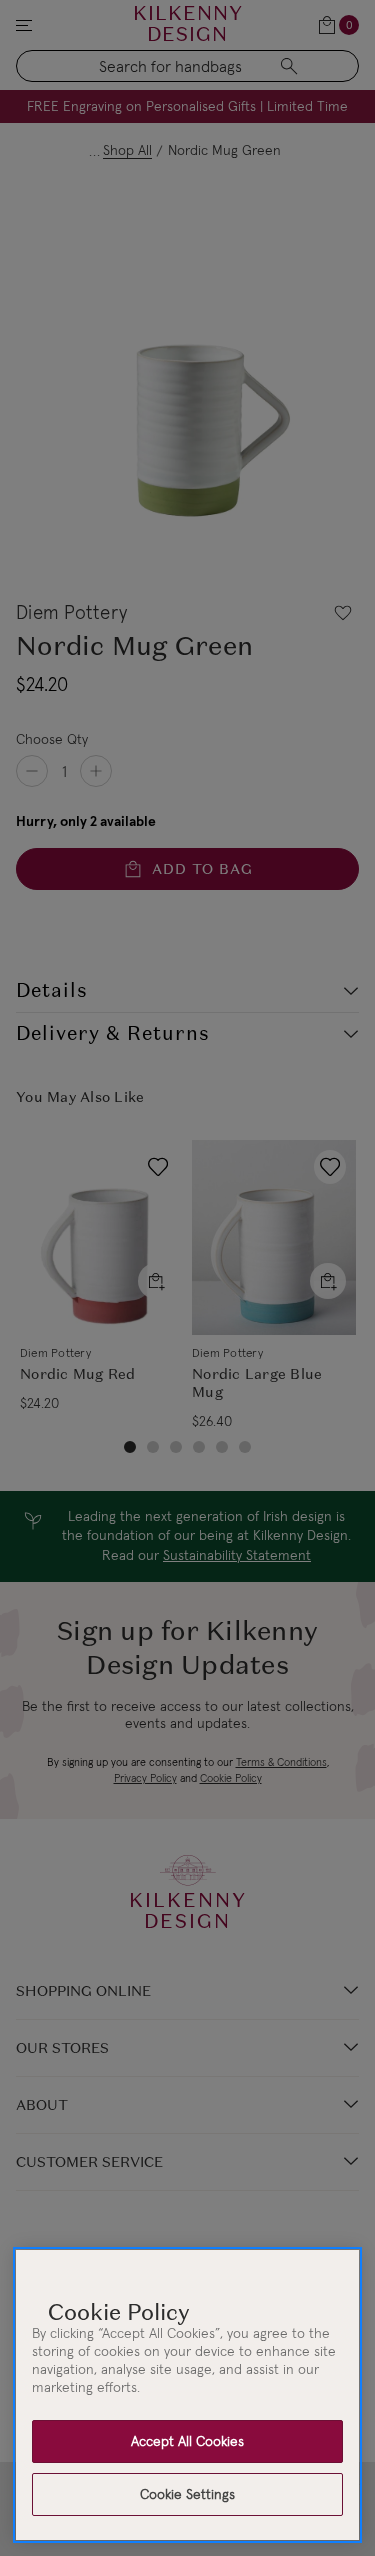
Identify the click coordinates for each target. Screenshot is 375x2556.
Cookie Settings (187, 2494)
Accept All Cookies (187, 2441)
